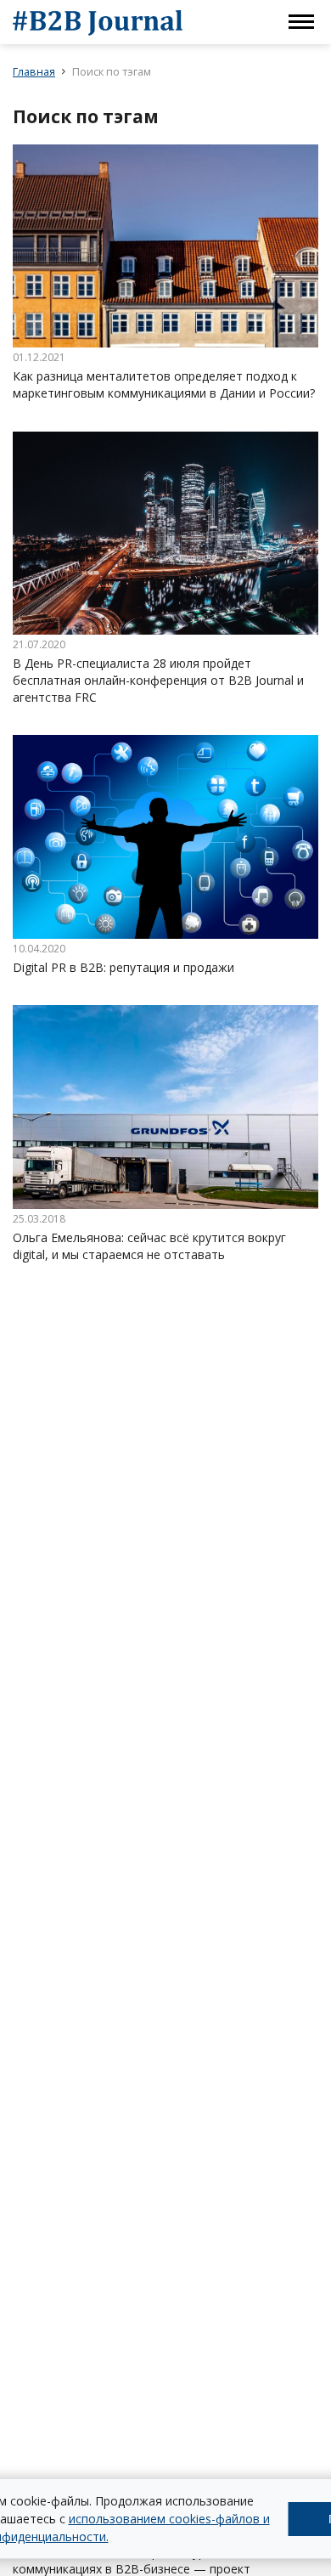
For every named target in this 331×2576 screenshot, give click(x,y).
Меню (301, 22)
